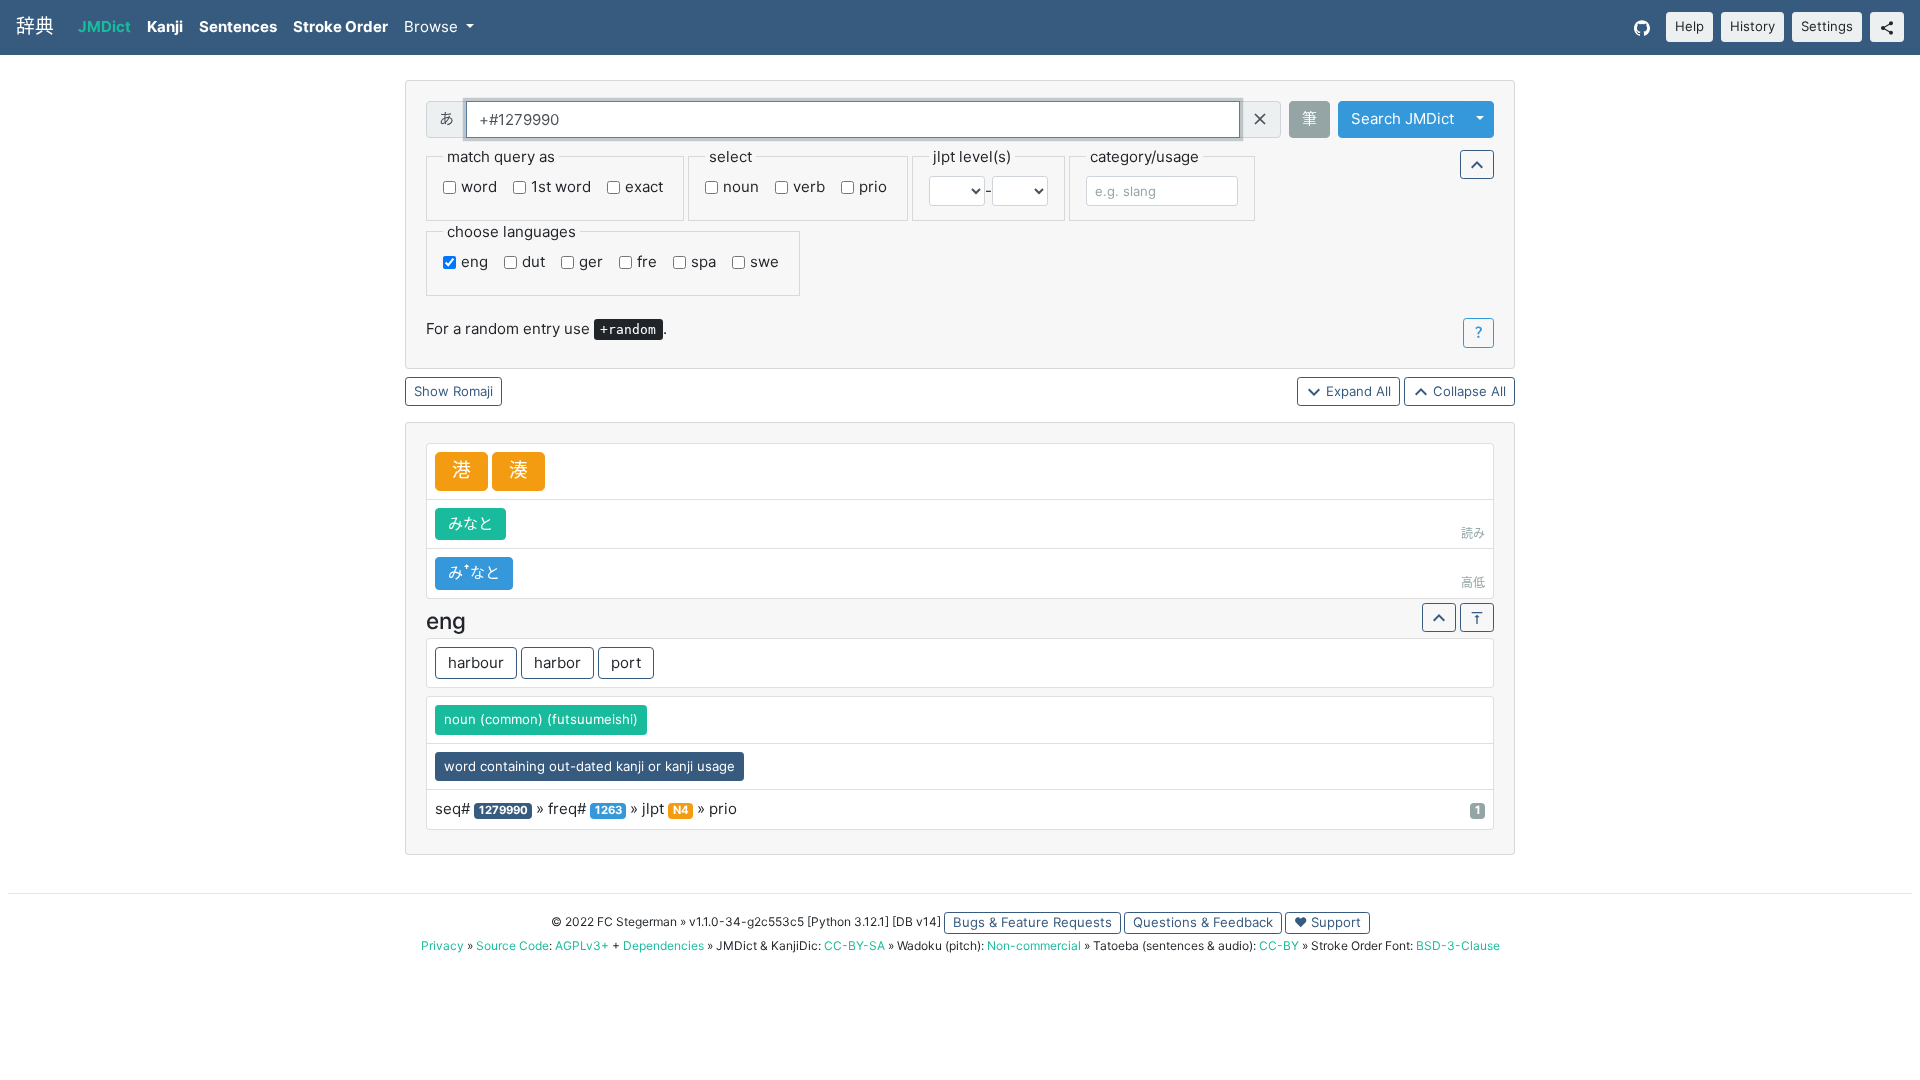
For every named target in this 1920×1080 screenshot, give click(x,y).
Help (1689, 26)
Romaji (473, 391)
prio (873, 186)
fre (647, 261)
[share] (1887, 27)
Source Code (512, 945)
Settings (1827, 26)
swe (764, 261)
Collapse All (1467, 391)
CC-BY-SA (854, 945)
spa (703, 261)
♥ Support (1327, 922)
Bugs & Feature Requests (1032, 922)
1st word (561, 186)
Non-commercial (1034, 945)
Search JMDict (1402, 118)
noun (741, 186)
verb (809, 186)
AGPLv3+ (582, 945)
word (479, 186)
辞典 (35, 26)
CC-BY (1279, 945)
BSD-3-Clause (1458, 945)
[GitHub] (1642, 27)
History (1752, 26)
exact (644, 186)
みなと (470, 523)
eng (474, 261)
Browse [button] (433, 26)
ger (591, 261)
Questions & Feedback (1203, 922)
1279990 (503, 810)
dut (533, 261)
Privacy (442, 945)
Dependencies (663, 945)
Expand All (1356, 391)
